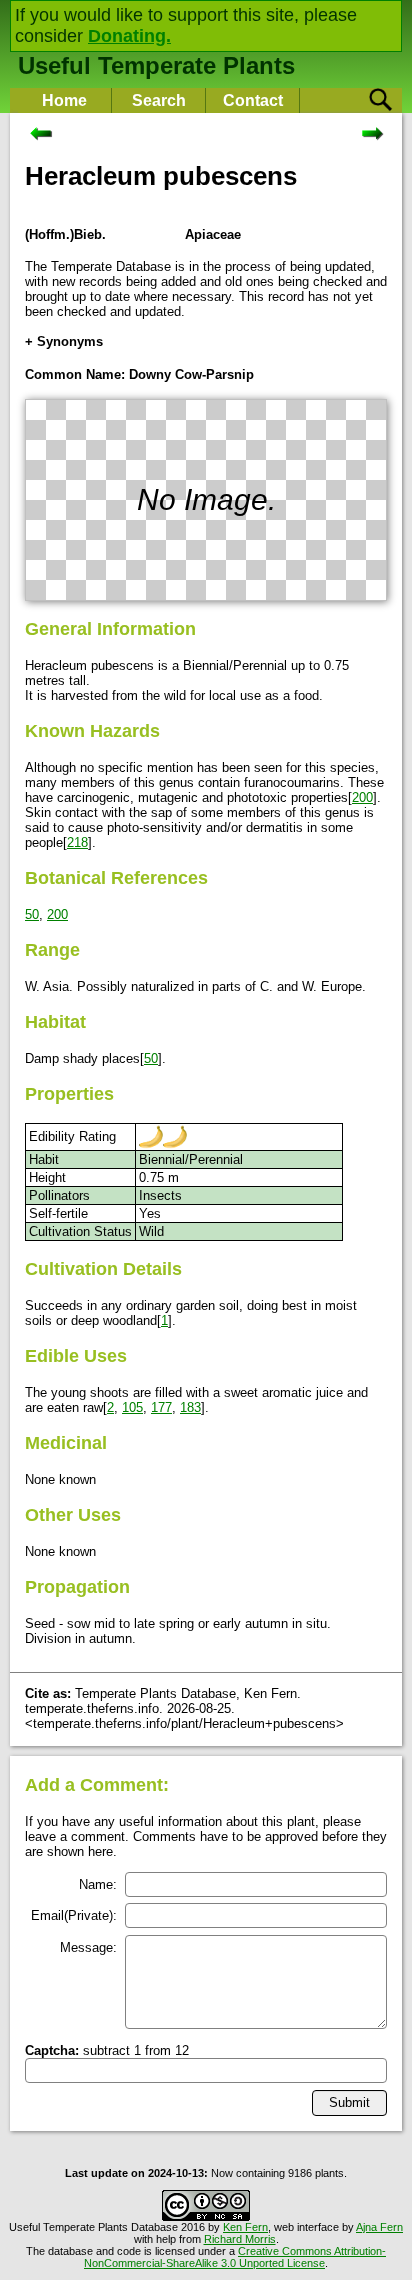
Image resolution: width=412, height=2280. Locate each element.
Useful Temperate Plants (156, 65)
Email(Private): (74, 1915)
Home (64, 100)
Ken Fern (245, 2227)
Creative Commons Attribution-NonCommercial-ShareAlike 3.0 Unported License (235, 2257)
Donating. (129, 36)
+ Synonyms (64, 341)
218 (77, 842)
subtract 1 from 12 (107, 2050)
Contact (253, 100)
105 (132, 1407)
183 (190, 1407)
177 (161, 1407)
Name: (98, 1884)
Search (159, 100)
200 (362, 797)
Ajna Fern (379, 2227)
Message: (88, 1947)
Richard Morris (240, 2239)
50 (32, 914)
